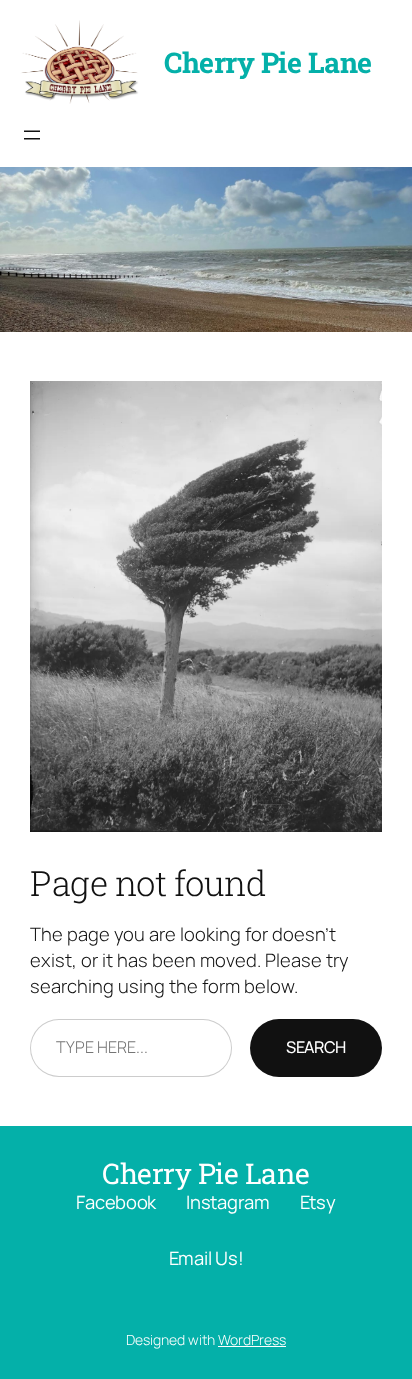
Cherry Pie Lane (268, 62)
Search (316, 1047)
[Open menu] (32, 135)
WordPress (252, 1339)
